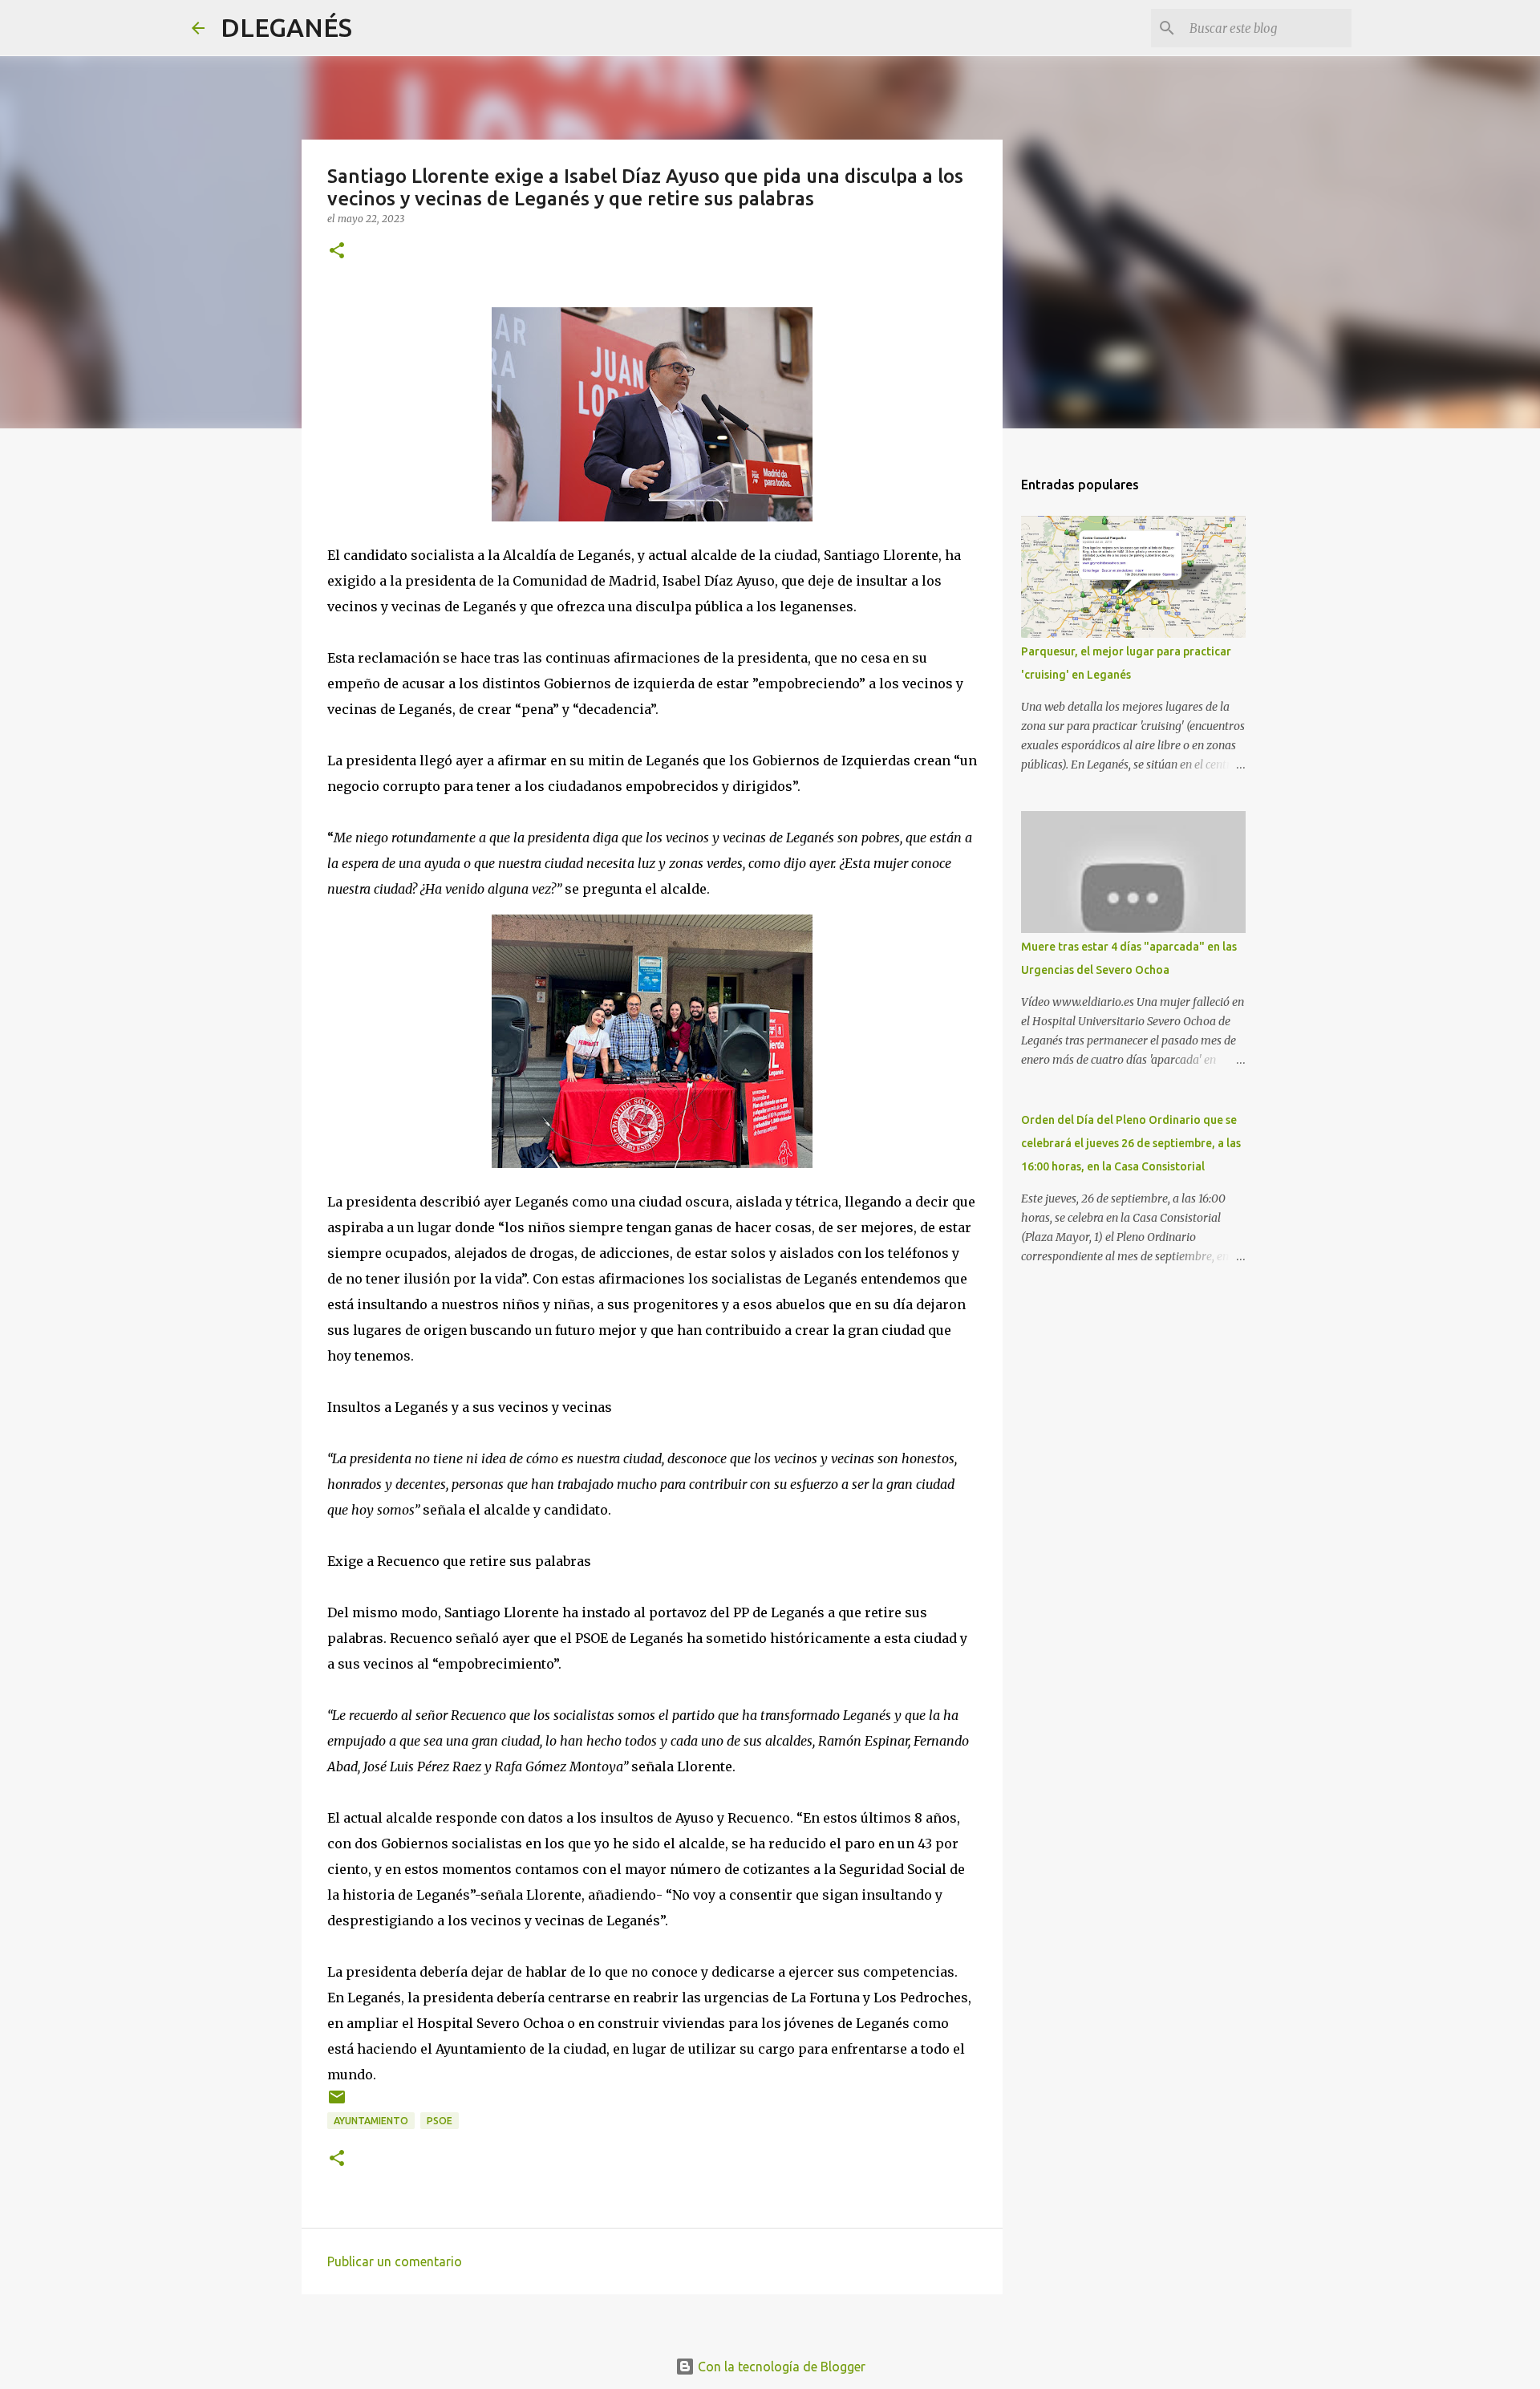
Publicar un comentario (395, 2261)
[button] (337, 251)
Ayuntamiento (371, 2121)
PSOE (440, 2121)
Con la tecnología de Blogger (780, 2367)
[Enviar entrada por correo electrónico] (337, 2103)
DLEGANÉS (286, 27)
